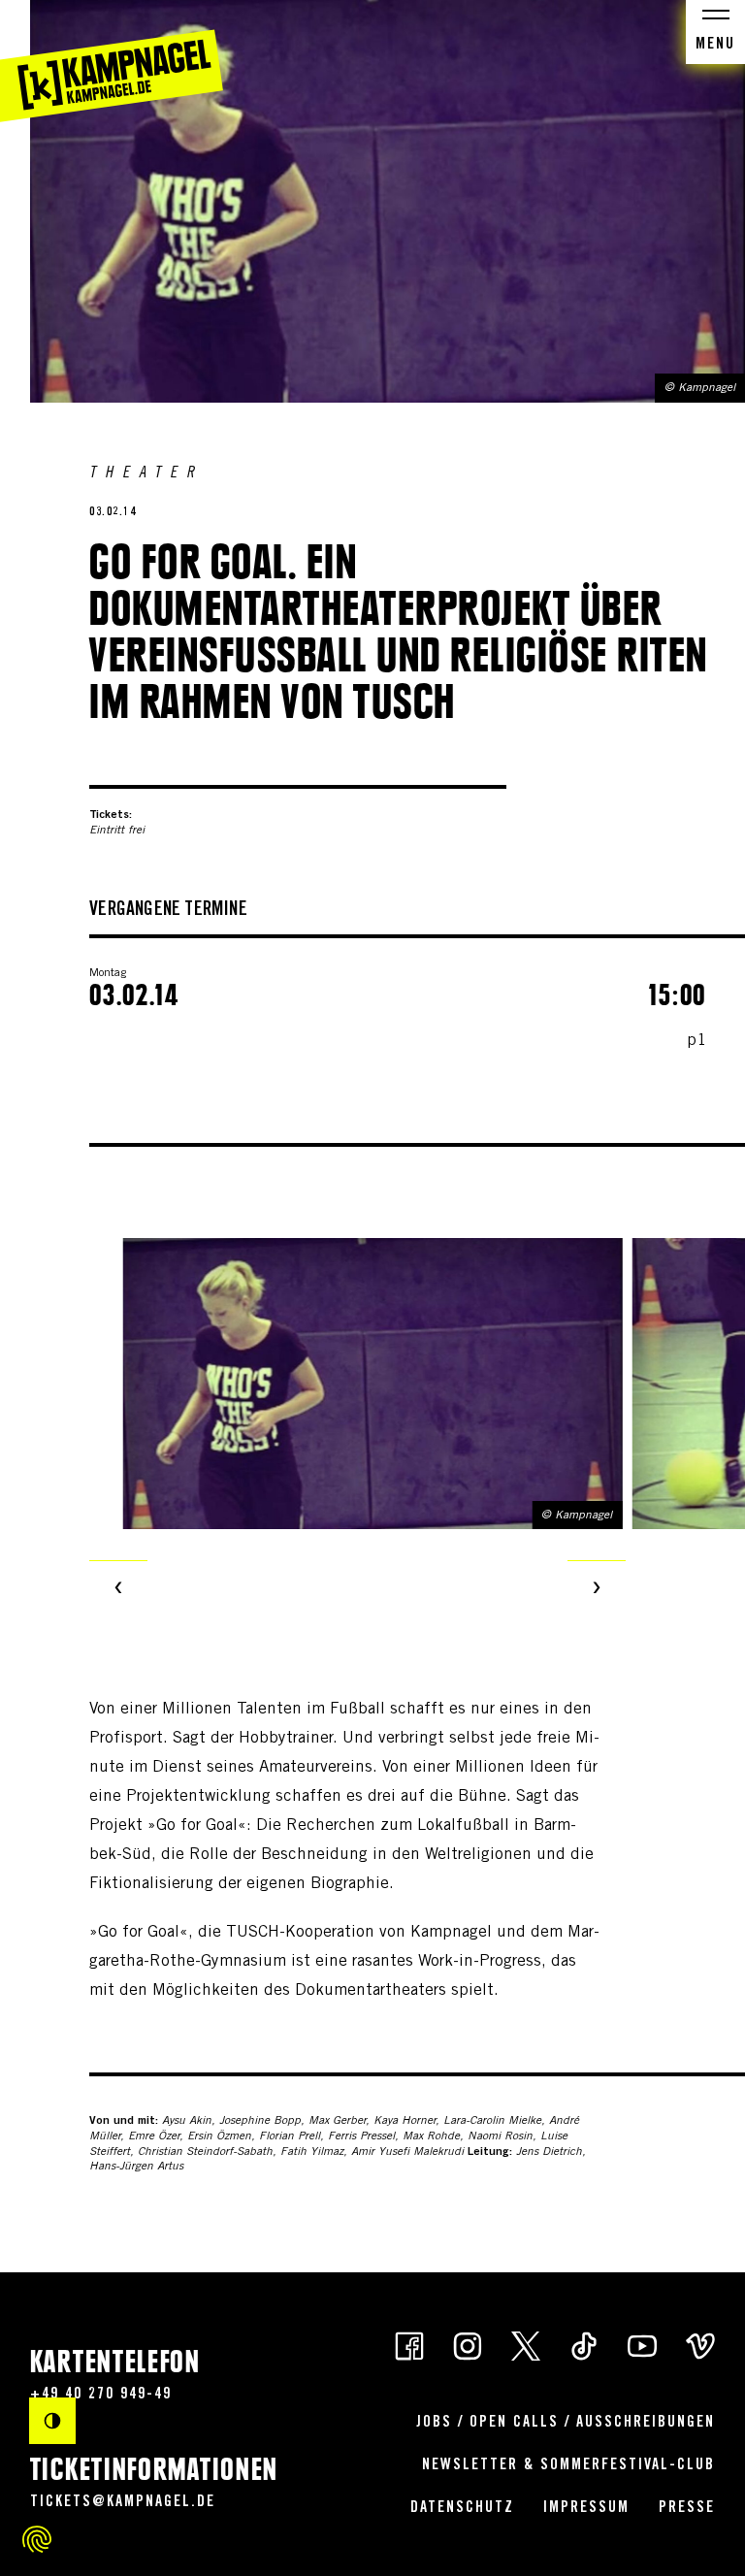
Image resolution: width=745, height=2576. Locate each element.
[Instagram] (468, 2345)
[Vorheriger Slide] (118, 1589)
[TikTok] (584, 2345)
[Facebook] (409, 2345)
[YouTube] (642, 2345)
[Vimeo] (700, 2345)
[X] (526, 2345)
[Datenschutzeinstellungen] (37, 2539)
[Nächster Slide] (597, 1589)
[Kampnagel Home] (112, 61)
